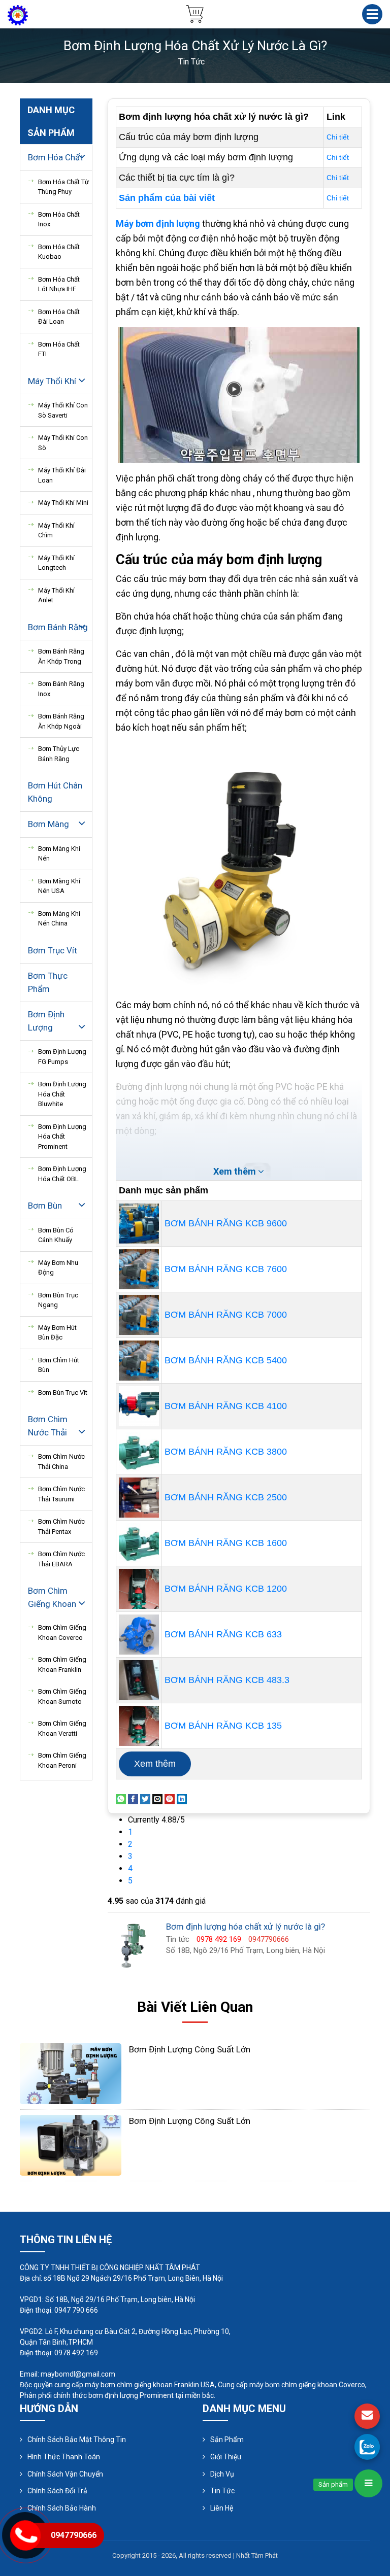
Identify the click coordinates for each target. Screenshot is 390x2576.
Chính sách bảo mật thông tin (77, 2440)
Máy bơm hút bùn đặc (57, 1333)
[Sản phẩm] (368, 2483)
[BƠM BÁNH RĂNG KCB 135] (139, 1726)
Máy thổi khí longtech (56, 563)
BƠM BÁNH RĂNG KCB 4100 (226, 1406)
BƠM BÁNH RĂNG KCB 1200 (226, 1589)
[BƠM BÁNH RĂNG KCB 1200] (139, 1589)
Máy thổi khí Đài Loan (62, 475)
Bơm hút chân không (55, 792)
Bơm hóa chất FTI (59, 349)
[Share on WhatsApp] (121, 1798)
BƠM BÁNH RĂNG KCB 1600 (226, 1543)
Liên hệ (222, 2508)
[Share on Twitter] (145, 1798)
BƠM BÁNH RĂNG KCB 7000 (226, 1315)
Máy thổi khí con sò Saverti (63, 410)
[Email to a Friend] (157, 1798)
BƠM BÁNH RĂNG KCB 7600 (226, 1269)
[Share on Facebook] (133, 1798)
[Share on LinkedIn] (182, 1798)
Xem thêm (155, 1764)
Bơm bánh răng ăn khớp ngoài (61, 721)
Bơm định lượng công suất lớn (190, 2049)
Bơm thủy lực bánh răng (59, 754)
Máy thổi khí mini (63, 503)
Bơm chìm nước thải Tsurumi (61, 1494)
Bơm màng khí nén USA (59, 886)
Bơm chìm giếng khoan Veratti (62, 1728)
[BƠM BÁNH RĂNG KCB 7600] (139, 1269)
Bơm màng (48, 824)
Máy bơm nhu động (58, 1268)
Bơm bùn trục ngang (58, 1300)
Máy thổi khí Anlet (56, 595)
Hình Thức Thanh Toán (64, 2457)
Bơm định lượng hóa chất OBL (62, 1174)
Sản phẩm (227, 2440)
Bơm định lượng (46, 1021)
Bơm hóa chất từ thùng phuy (63, 187)
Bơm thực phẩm (48, 982)
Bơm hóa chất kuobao (59, 252)
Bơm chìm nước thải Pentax (61, 1526)
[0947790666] (367, 2447)
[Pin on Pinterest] (170, 1798)
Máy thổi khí (52, 381)
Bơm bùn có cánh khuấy (56, 1235)
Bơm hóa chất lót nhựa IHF (59, 284)
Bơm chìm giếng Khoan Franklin (62, 1664)
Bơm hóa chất (55, 157)
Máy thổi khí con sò (63, 443)
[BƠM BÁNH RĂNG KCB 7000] (139, 1315)
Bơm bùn (45, 1206)
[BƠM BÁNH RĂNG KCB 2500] (139, 1498)
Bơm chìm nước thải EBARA (61, 1559)
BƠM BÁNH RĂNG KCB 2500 (226, 1497)
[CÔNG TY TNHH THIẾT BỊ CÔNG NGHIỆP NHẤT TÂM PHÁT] (18, 14)
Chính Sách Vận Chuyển (65, 2474)
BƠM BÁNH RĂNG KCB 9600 (226, 1223)
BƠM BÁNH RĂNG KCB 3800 (226, 1452)
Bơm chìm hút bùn (59, 1365)
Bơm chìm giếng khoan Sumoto (62, 1696)
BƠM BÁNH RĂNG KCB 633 (223, 1634)
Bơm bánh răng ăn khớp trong (61, 656)
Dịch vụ (222, 2474)
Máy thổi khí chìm (56, 530)
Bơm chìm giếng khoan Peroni (62, 1760)
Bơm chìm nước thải (48, 1426)
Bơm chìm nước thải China (61, 1462)
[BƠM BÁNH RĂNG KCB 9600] (139, 1224)
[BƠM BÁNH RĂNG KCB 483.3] (139, 1680)
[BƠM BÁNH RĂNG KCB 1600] (139, 1543)
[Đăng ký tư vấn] (367, 2416)
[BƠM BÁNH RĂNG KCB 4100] (139, 1406)
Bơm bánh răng (58, 627)
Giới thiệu (226, 2457)
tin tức (191, 62)
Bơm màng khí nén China (59, 919)
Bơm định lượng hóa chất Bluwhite (62, 1094)
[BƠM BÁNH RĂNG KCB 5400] (139, 1361)
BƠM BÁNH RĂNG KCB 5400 (226, 1360)
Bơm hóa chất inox (59, 219)
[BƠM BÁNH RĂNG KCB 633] (139, 1635)
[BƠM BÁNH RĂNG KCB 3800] (139, 1452)
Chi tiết (338, 137)
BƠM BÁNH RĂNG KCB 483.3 (227, 1680)
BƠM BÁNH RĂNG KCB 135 (223, 1726)
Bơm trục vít (53, 950)
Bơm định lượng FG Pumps (62, 1057)
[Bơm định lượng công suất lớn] (71, 2073)
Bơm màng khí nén (59, 854)
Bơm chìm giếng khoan (52, 1597)
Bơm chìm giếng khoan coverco (62, 1633)
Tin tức (222, 2491)
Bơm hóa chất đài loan (59, 317)
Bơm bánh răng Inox (61, 689)
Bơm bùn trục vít (63, 1393)
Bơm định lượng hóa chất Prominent (62, 1137)
